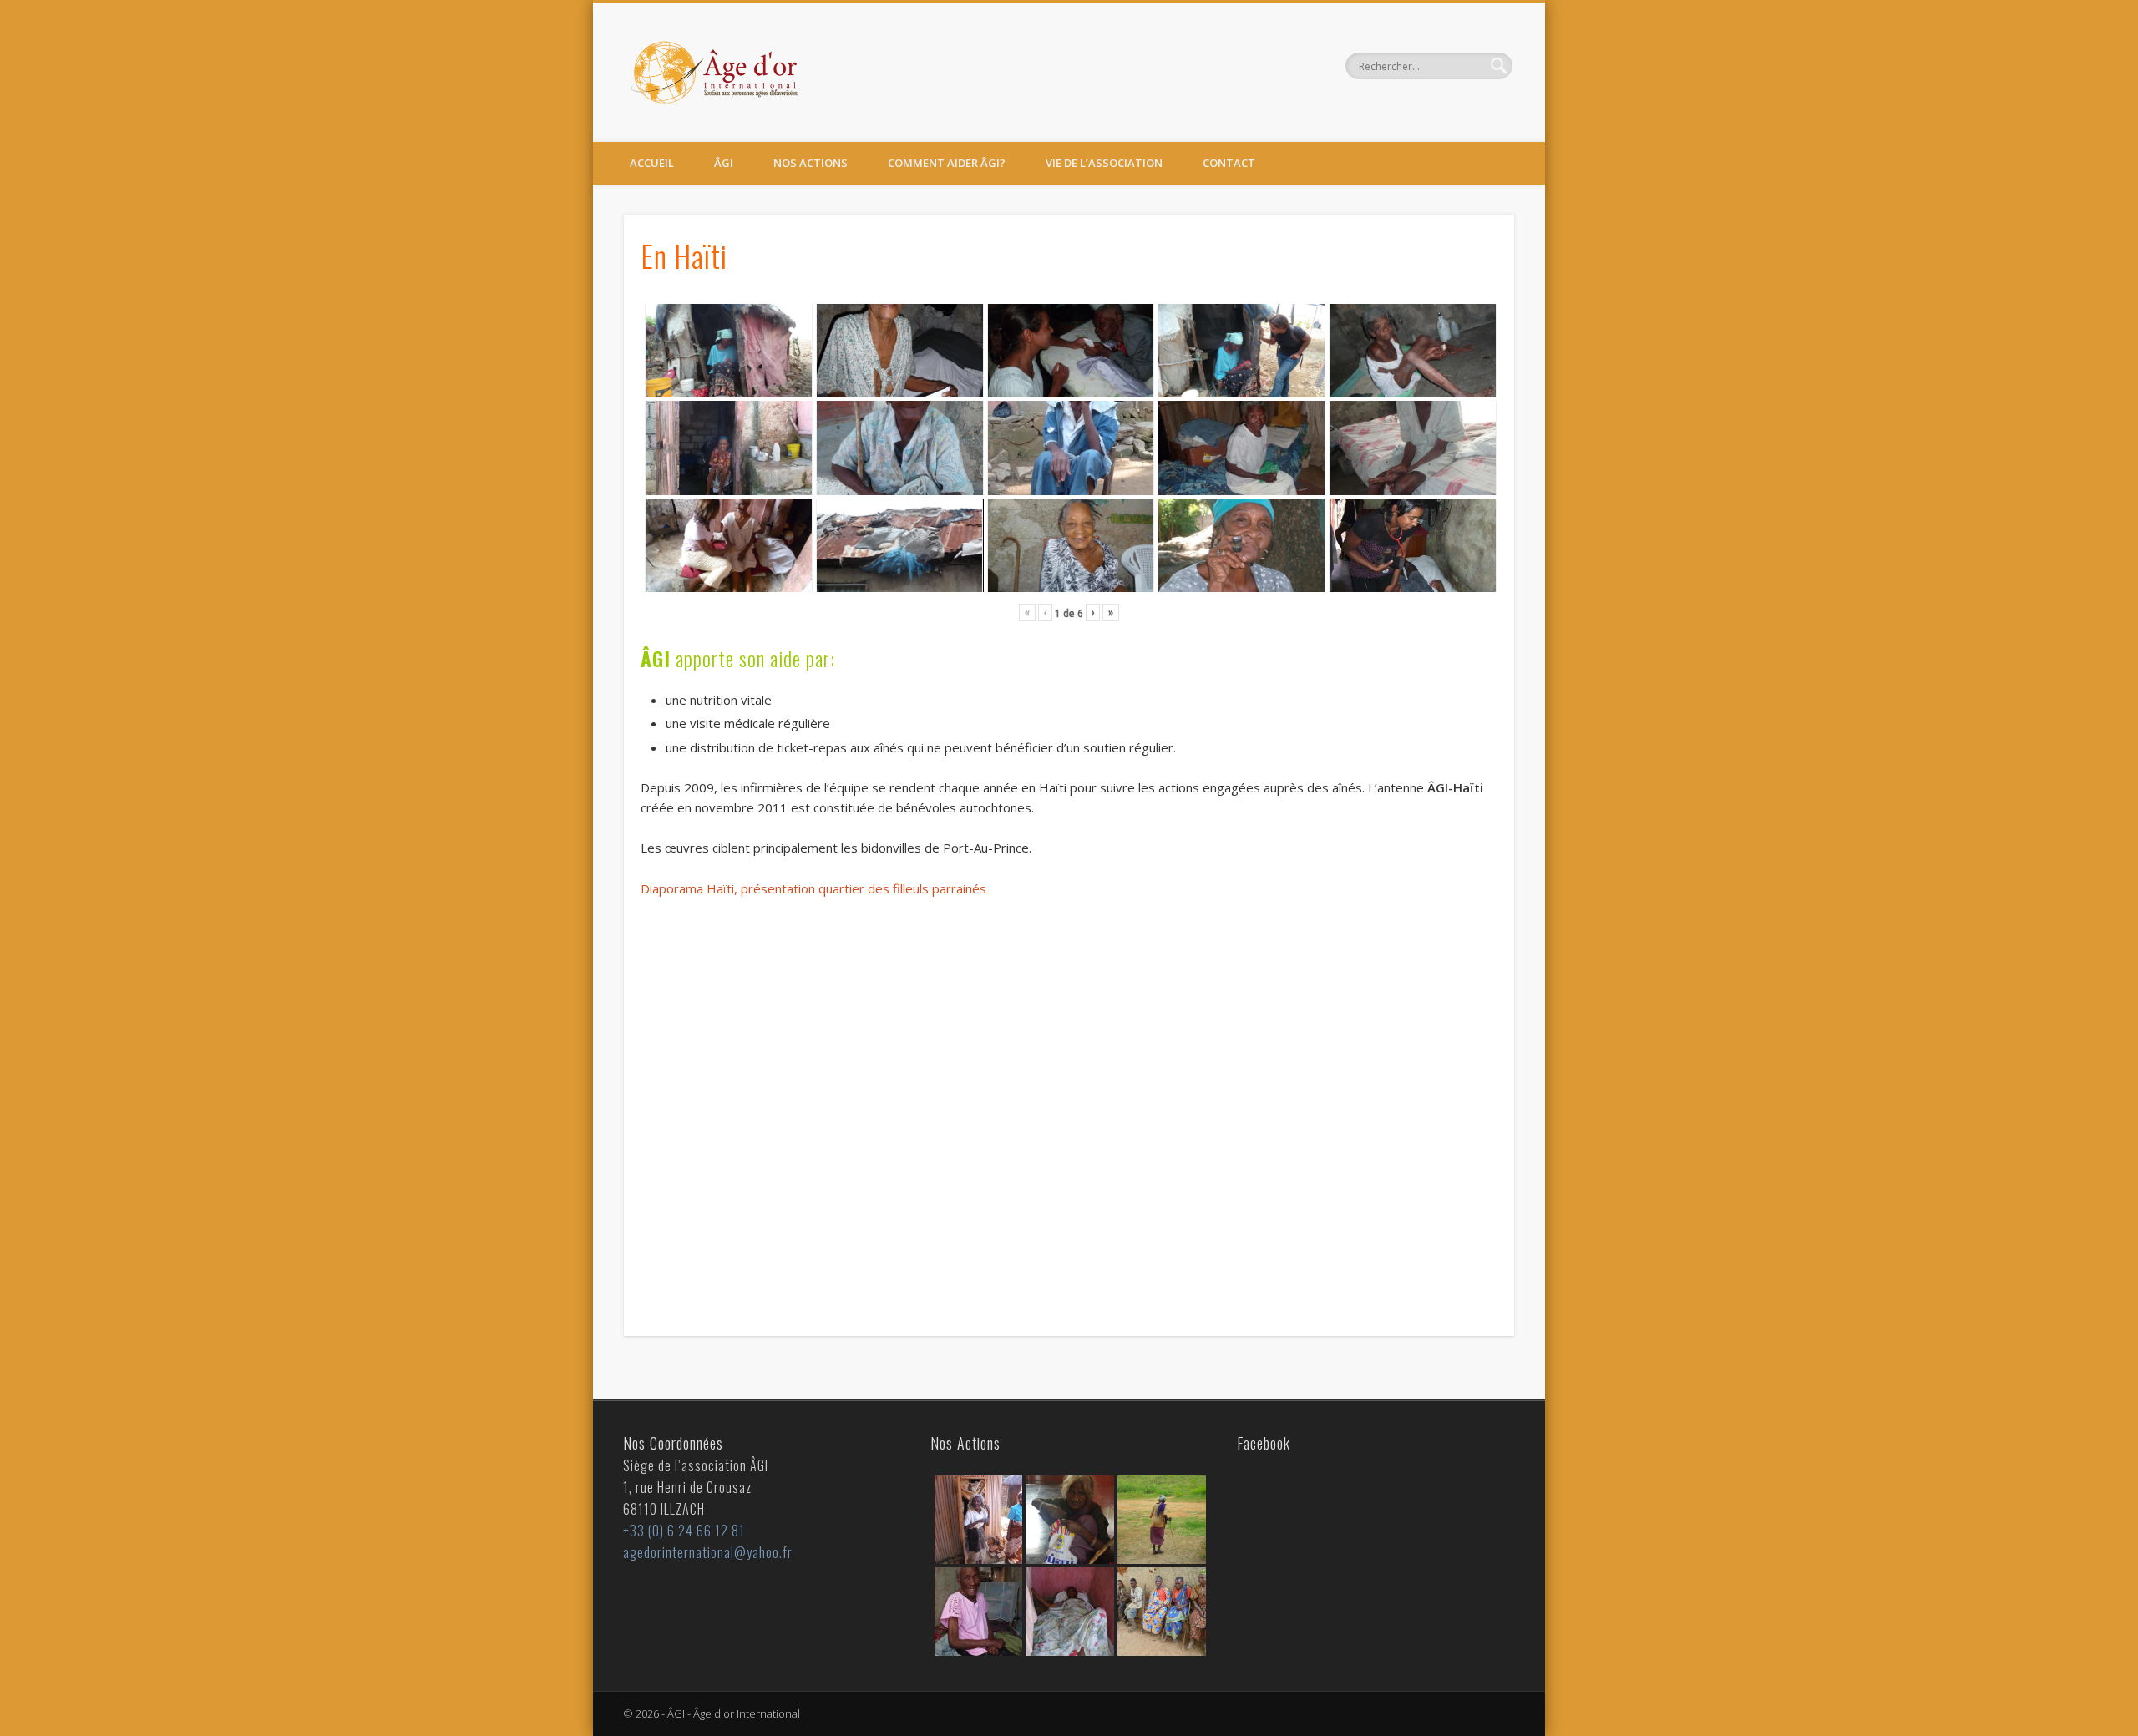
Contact (1229, 163)
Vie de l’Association (1104, 163)
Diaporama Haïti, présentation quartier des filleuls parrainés (813, 888)
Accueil (652, 163)
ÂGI (724, 163)
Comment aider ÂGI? (947, 163)
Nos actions (811, 163)
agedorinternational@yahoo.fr (708, 1552)
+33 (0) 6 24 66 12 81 (684, 1531)
